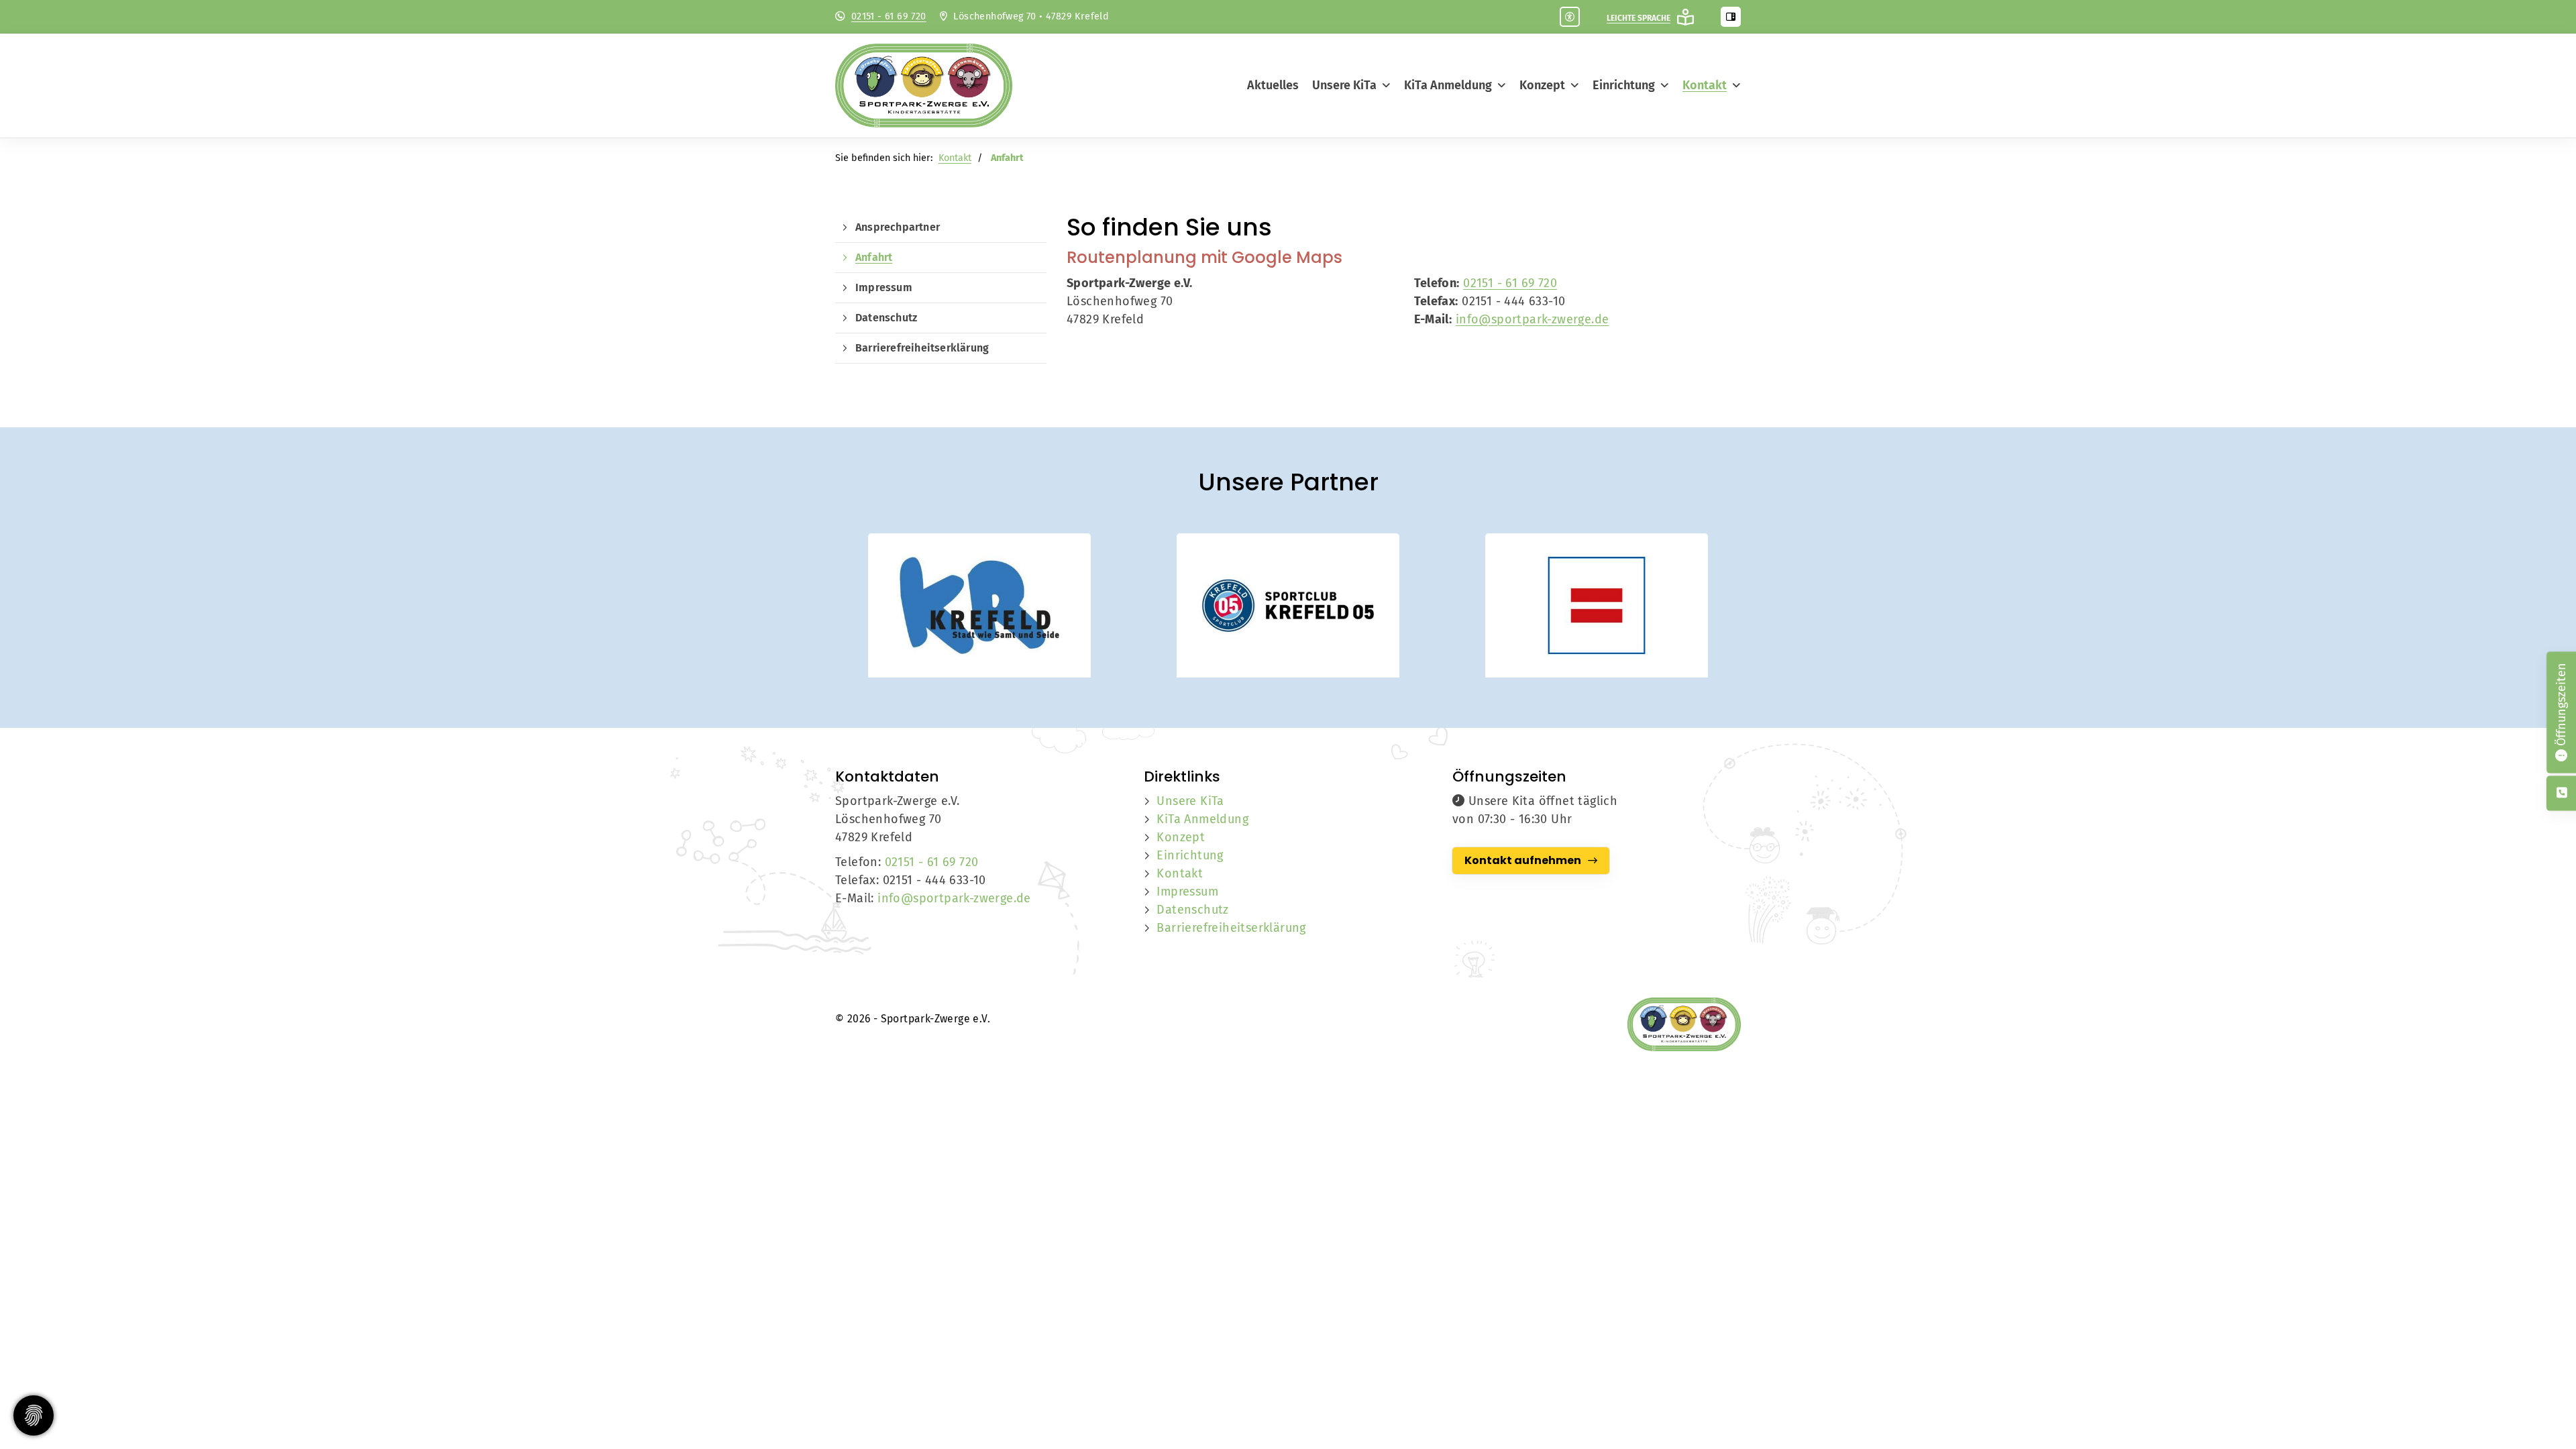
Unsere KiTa (1344, 85)
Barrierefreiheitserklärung (922, 348)
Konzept (1542, 85)
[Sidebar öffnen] (1731, 17)
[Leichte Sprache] (1685, 17)
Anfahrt (874, 257)
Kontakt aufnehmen (1523, 860)
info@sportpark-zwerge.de (1533, 319)
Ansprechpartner (898, 227)
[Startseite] (936, 86)
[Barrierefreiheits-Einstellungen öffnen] (1570, 17)
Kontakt (1705, 85)
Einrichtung (1624, 85)
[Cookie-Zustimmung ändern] (34, 1415)
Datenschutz (886, 318)
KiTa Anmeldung (1448, 85)
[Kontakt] (2562, 793)
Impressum (884, 287)
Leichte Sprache (1639, 18)
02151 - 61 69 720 (889, 16)
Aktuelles (1273, 85)
